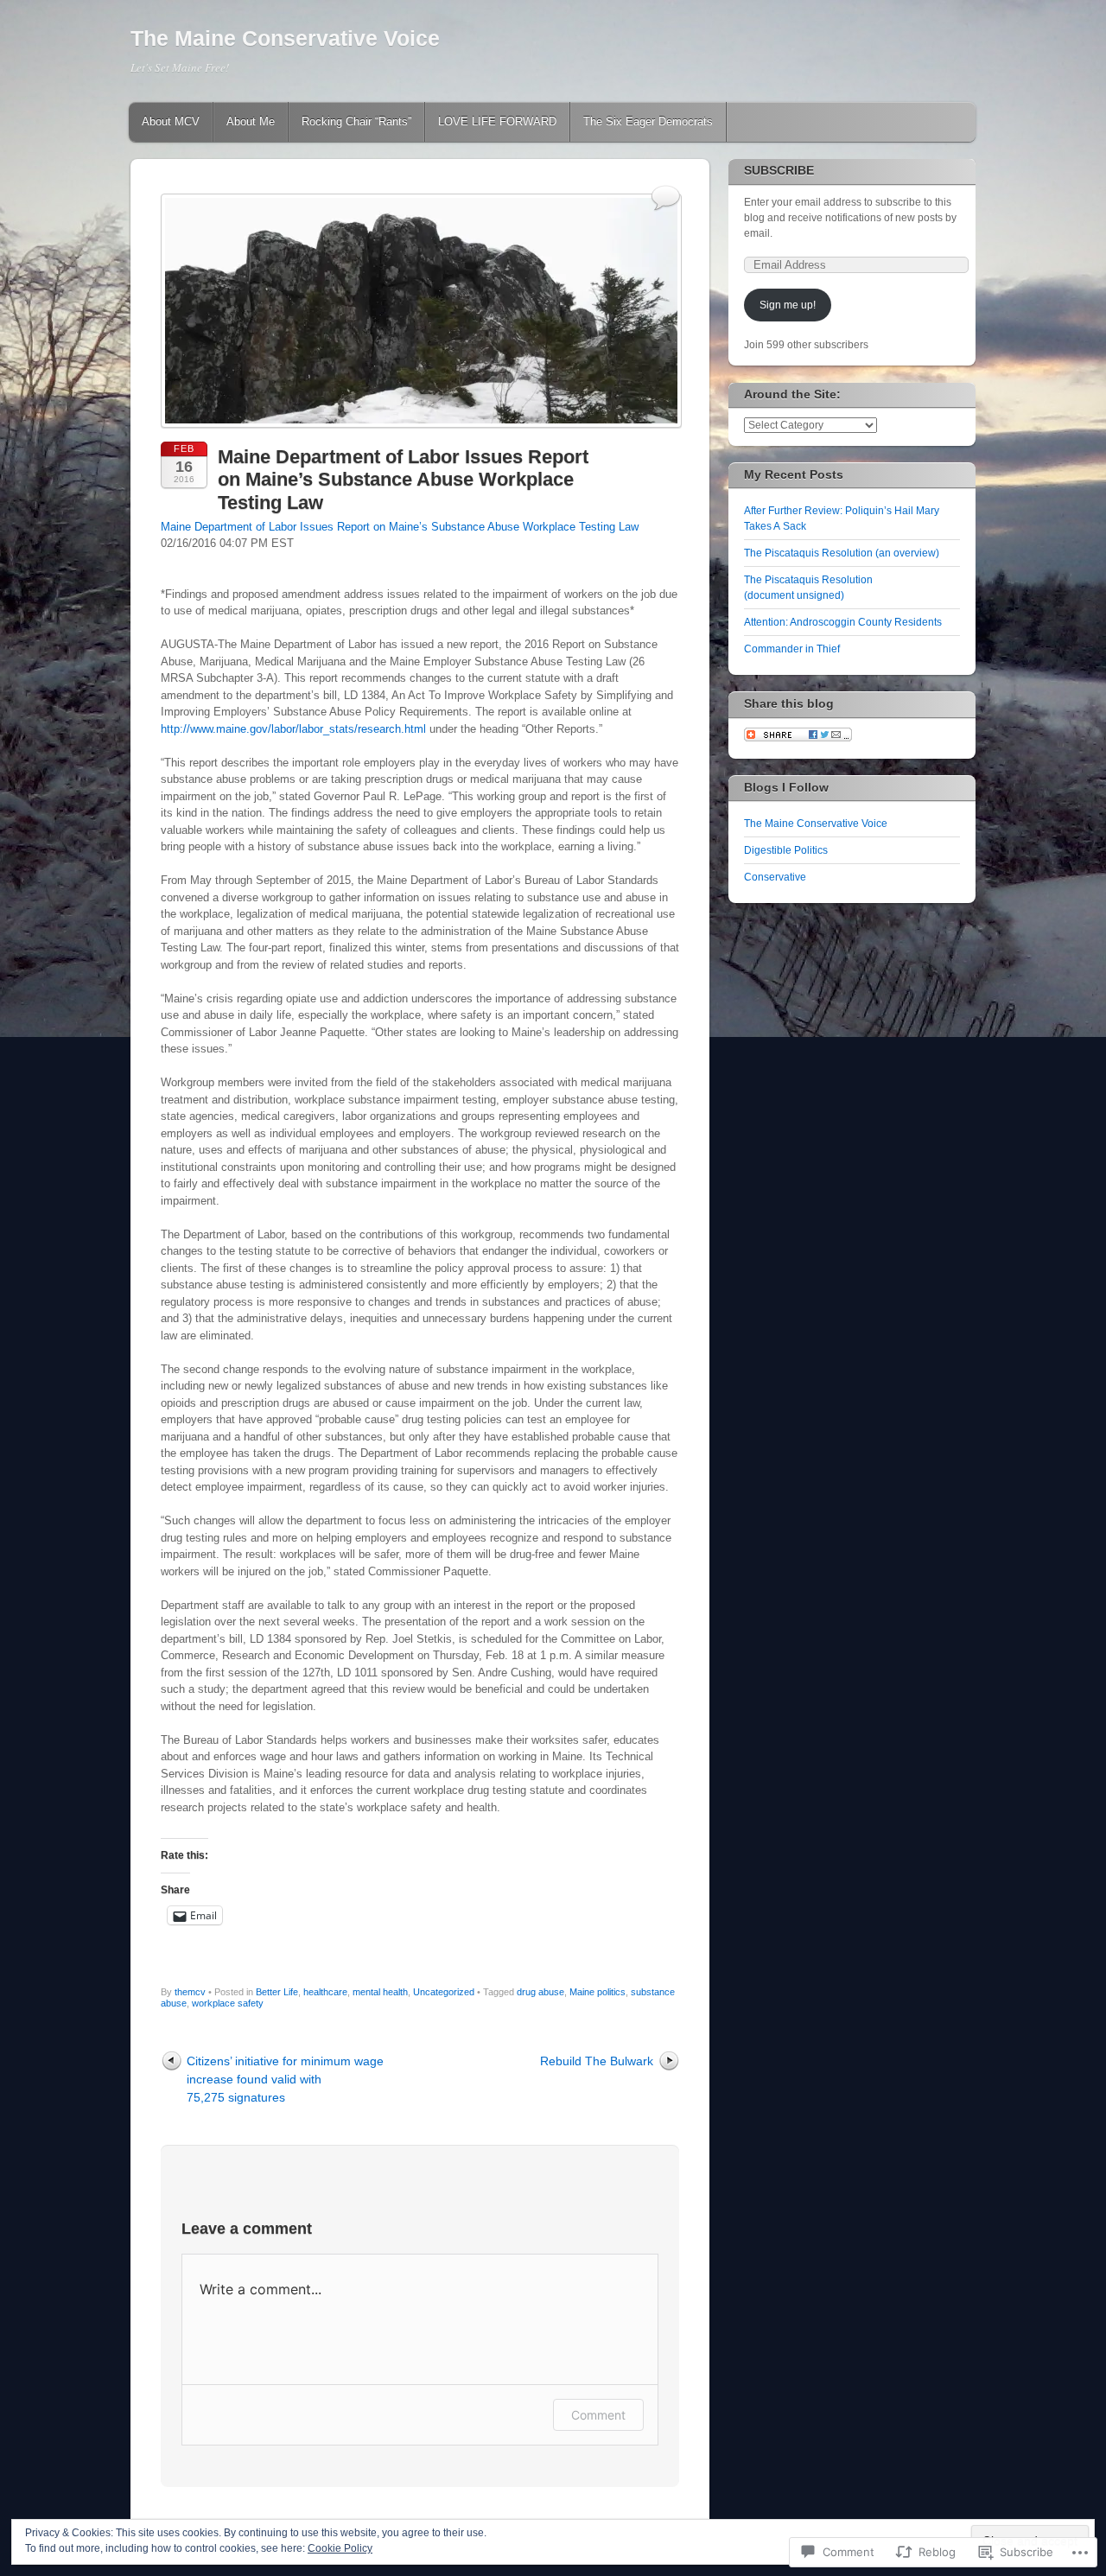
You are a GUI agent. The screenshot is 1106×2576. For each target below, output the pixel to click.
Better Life (277, 1992)
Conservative (775, 877)
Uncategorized (444, 1992)
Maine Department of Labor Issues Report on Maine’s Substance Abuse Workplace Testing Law (400, 527)
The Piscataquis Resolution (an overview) (842, 553)
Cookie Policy (340, 2548)
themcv (190, 1992)
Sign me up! (788, 305)
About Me (251, 121)
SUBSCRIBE (779, 170)
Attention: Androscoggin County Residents (843, 622)
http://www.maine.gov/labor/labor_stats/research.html (293, 729)
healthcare (325, 1992)
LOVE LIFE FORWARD (497, 121)
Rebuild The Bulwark (597, 2061)
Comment (598, 2415)
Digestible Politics (786, 850)
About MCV (171, 121)
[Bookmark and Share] (798, 738)
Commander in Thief (792, 649)
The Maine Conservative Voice (285, 38)
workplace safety (228, 2003)
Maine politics (597, 1992)
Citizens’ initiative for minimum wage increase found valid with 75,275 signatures (285, 2079)
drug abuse (540, 1992)
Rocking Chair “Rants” (356, 121)
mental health (380, 1992)
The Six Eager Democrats (648, 121)
